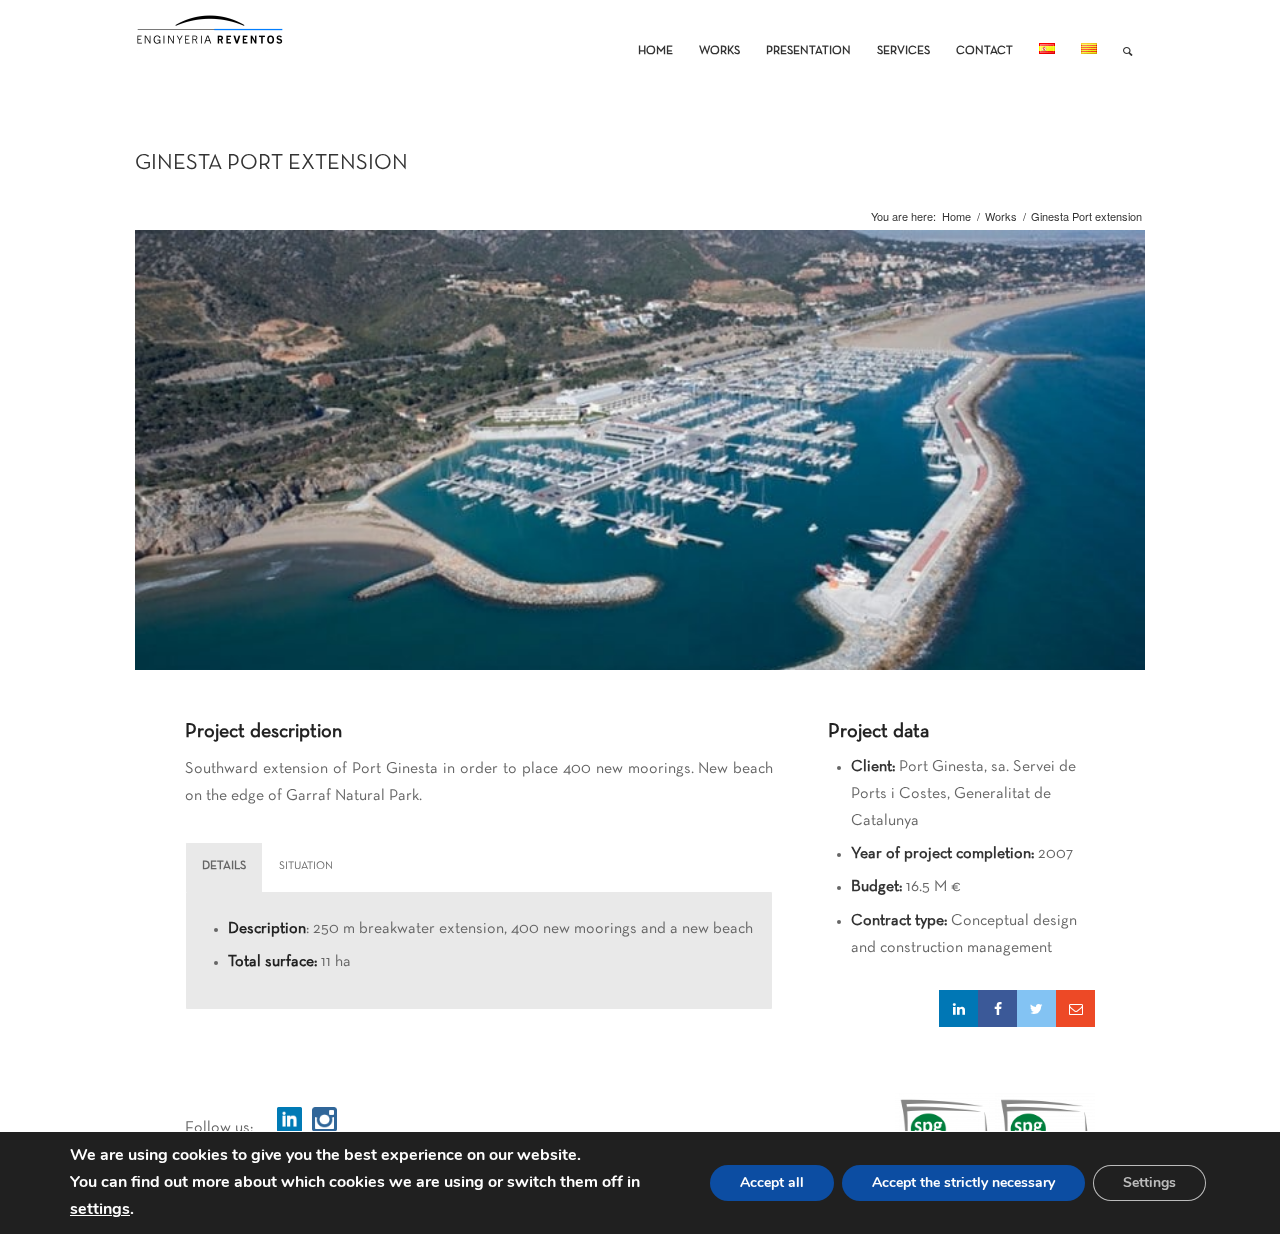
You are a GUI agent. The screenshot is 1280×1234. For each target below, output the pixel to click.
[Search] (1127, 36)
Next (1127, 529)
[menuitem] (655, 36)
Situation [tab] (306, 866)
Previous (152, 529)
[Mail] (1075, 1008)
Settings (1149, 1182)
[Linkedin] (958, 1008)
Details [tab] (224, 866)
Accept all (772, 1182)
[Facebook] (997, 1008)
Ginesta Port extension (271, 163)
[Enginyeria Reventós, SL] (210, 36)
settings (100, 1210)
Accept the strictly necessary (963, 1182)
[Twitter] (1036, 1008)
